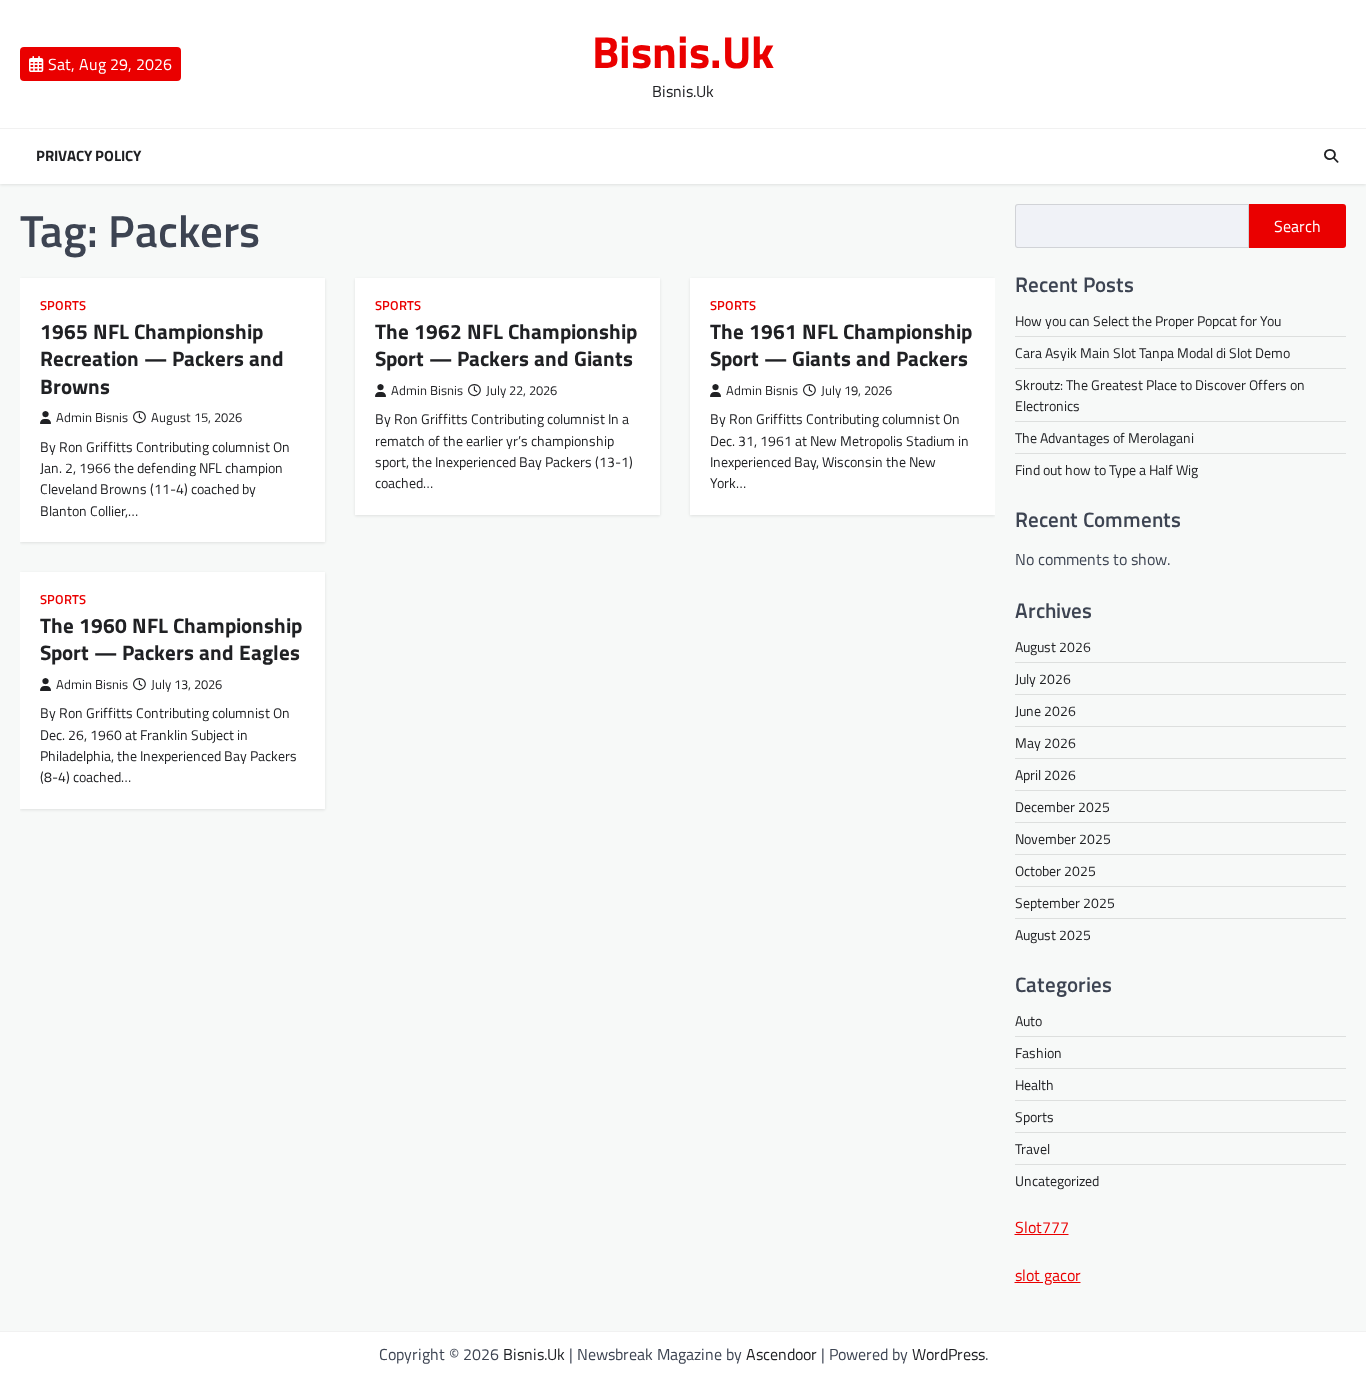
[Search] (1331, 156)
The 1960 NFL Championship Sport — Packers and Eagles (171, 638)
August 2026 (1053, 646)
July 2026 (1043, 678)
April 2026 (1045, 774)
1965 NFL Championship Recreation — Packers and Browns (162, 358)
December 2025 (1062, 806)
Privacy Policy (88, 156)
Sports (63, 305)
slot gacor (1048, 1275)
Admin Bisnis (92, 417)
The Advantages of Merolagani (1104, 437)
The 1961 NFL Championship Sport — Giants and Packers (841, 344)
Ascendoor (781, 1354)
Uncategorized (1057, 1180)
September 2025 (1065, 902)
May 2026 (1045, 742)
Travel (1032, 1148)
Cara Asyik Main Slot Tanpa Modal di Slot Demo (1152, 352)
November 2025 (1063, 838)
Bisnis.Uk (683, 51)
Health (1034, 1084)
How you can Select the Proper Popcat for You (1148, 320)
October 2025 (1055, 870)
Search (1297, 226)
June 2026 (1045, 710)
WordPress (948, 1354)
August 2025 (1053, 934)
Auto (1028, 1020)
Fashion (1038, 1052)
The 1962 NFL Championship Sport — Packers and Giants (506, 344)
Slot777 (1042, 1227)
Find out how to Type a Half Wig (1106, 469)
